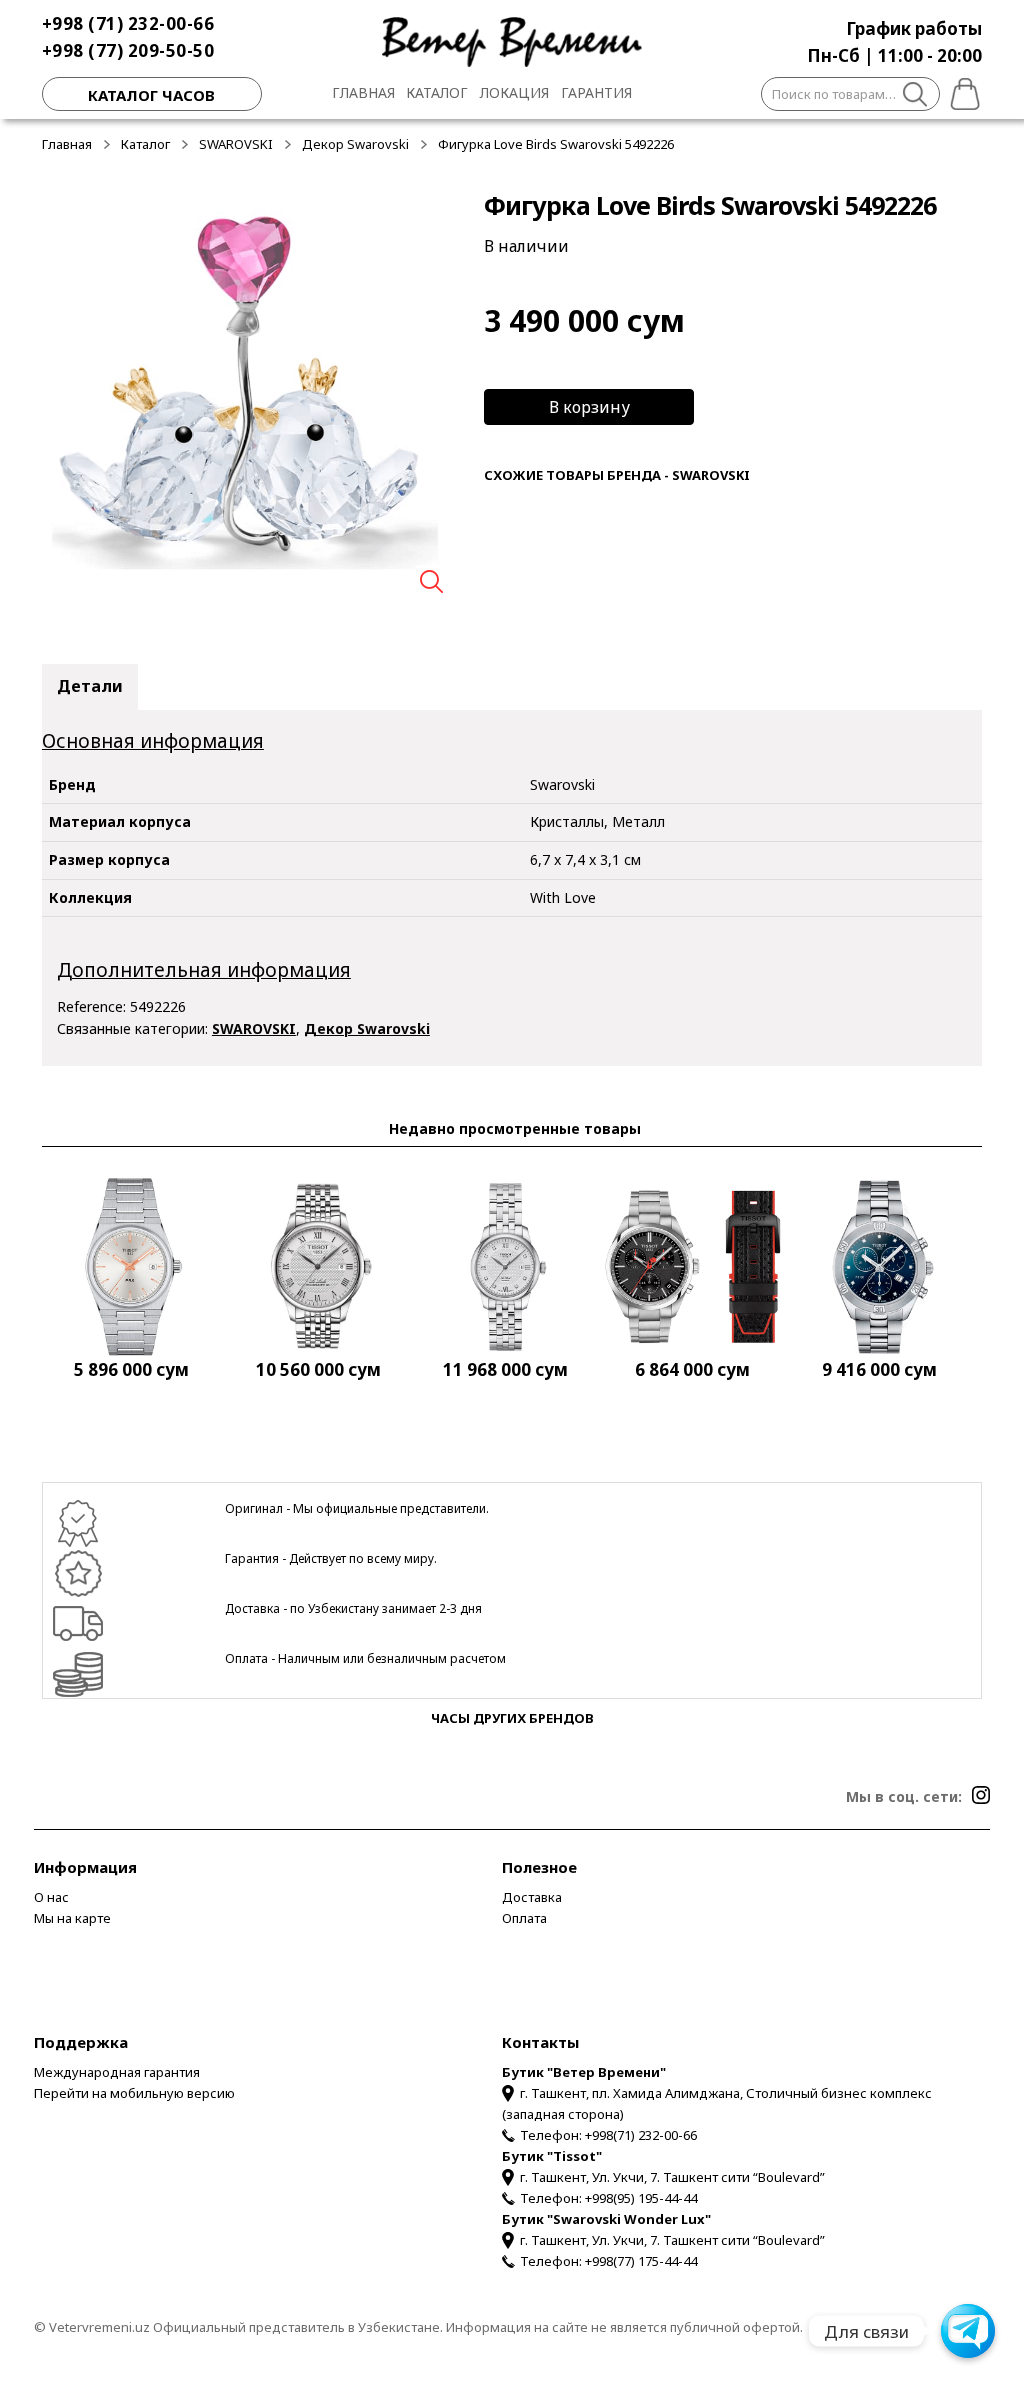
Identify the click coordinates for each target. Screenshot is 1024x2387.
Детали (90, 686)
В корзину (589, 407)
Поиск (915, 97)
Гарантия (596, 92)
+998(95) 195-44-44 (641, 2198)
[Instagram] (981, 1795)
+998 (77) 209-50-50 (128, 50)
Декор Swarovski (355, 144)
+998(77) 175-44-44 (641, 2261)
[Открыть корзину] (961, 91)
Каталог (437, 92)
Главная (363, 92)
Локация (514, 92)
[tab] (90, 687)
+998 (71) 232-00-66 (128, 23)
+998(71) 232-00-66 (641, 2135)
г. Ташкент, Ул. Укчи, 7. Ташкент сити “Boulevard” (672, 2177)
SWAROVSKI (236, 144)
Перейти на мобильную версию (134, 2093)
